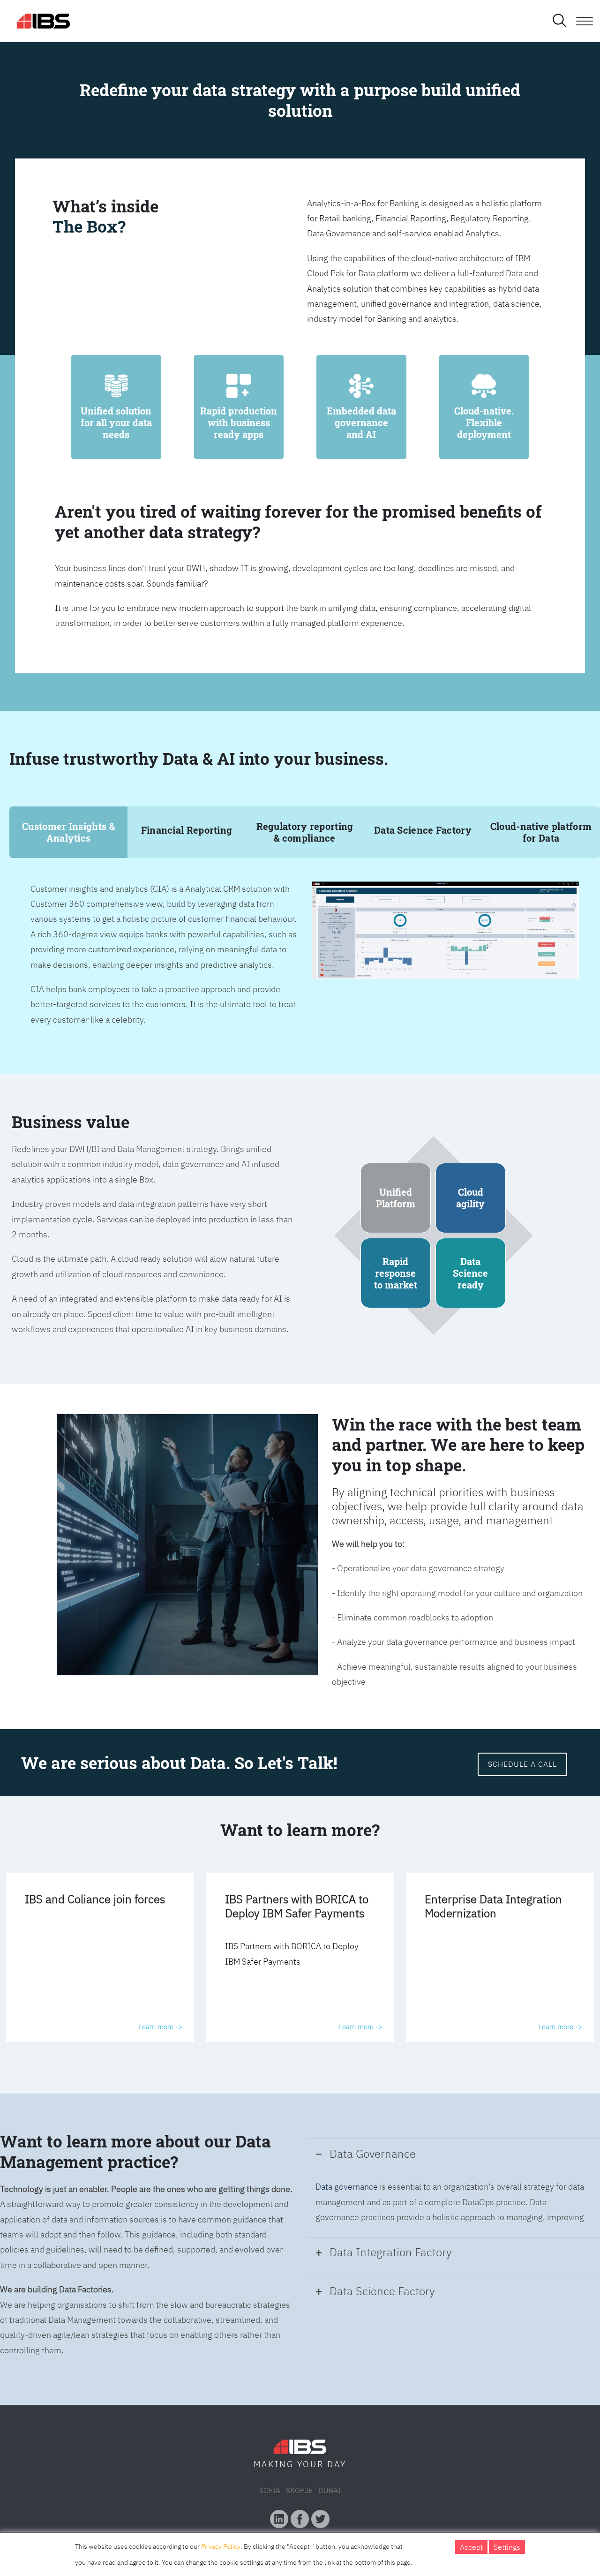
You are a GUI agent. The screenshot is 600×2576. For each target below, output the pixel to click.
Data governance (347, 2187)
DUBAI (330, 2490)
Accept (471, 2547)
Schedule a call (522, 1764)
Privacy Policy (221, 2546)
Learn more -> (161, 2027)
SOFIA (270, 2490)
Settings (507, 2547)
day (337, 2464)
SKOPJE (299, 2490)
